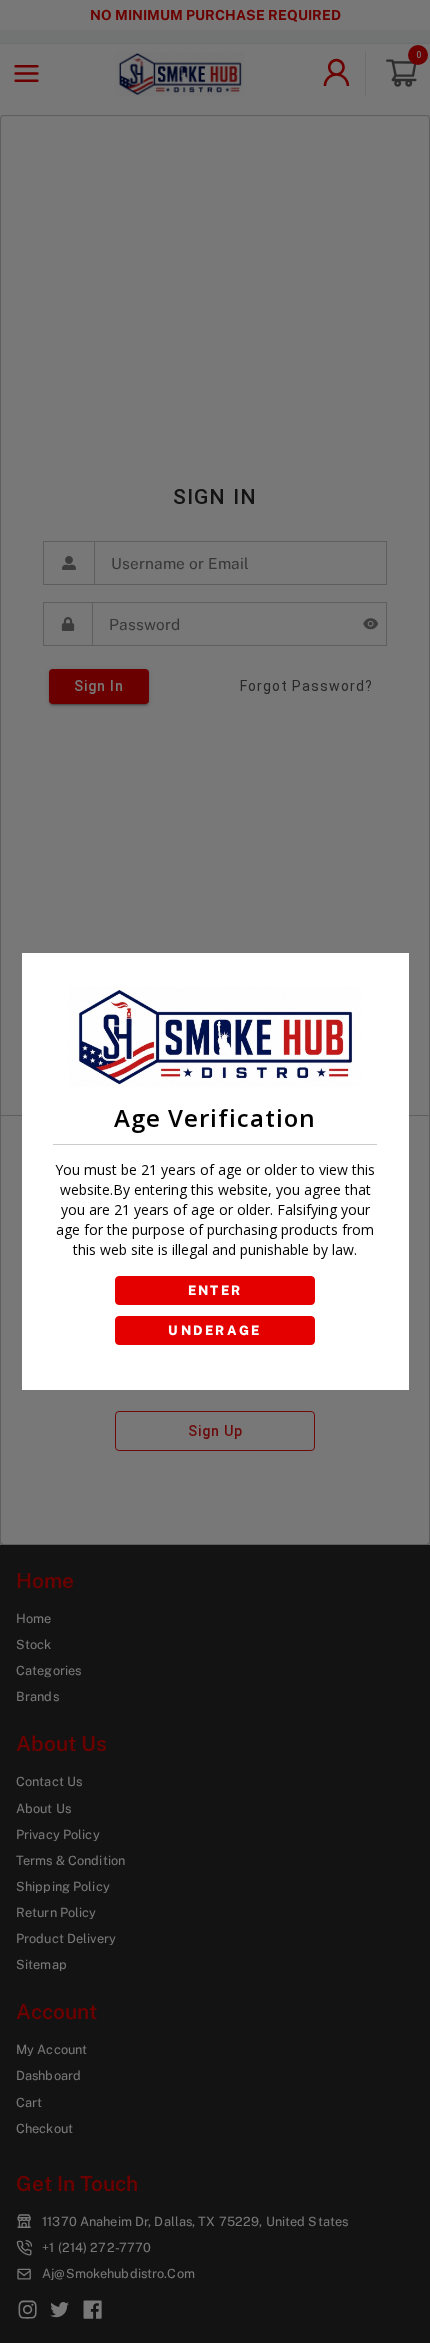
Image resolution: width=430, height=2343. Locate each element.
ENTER (215, 1290)
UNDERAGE (215, 1330)
